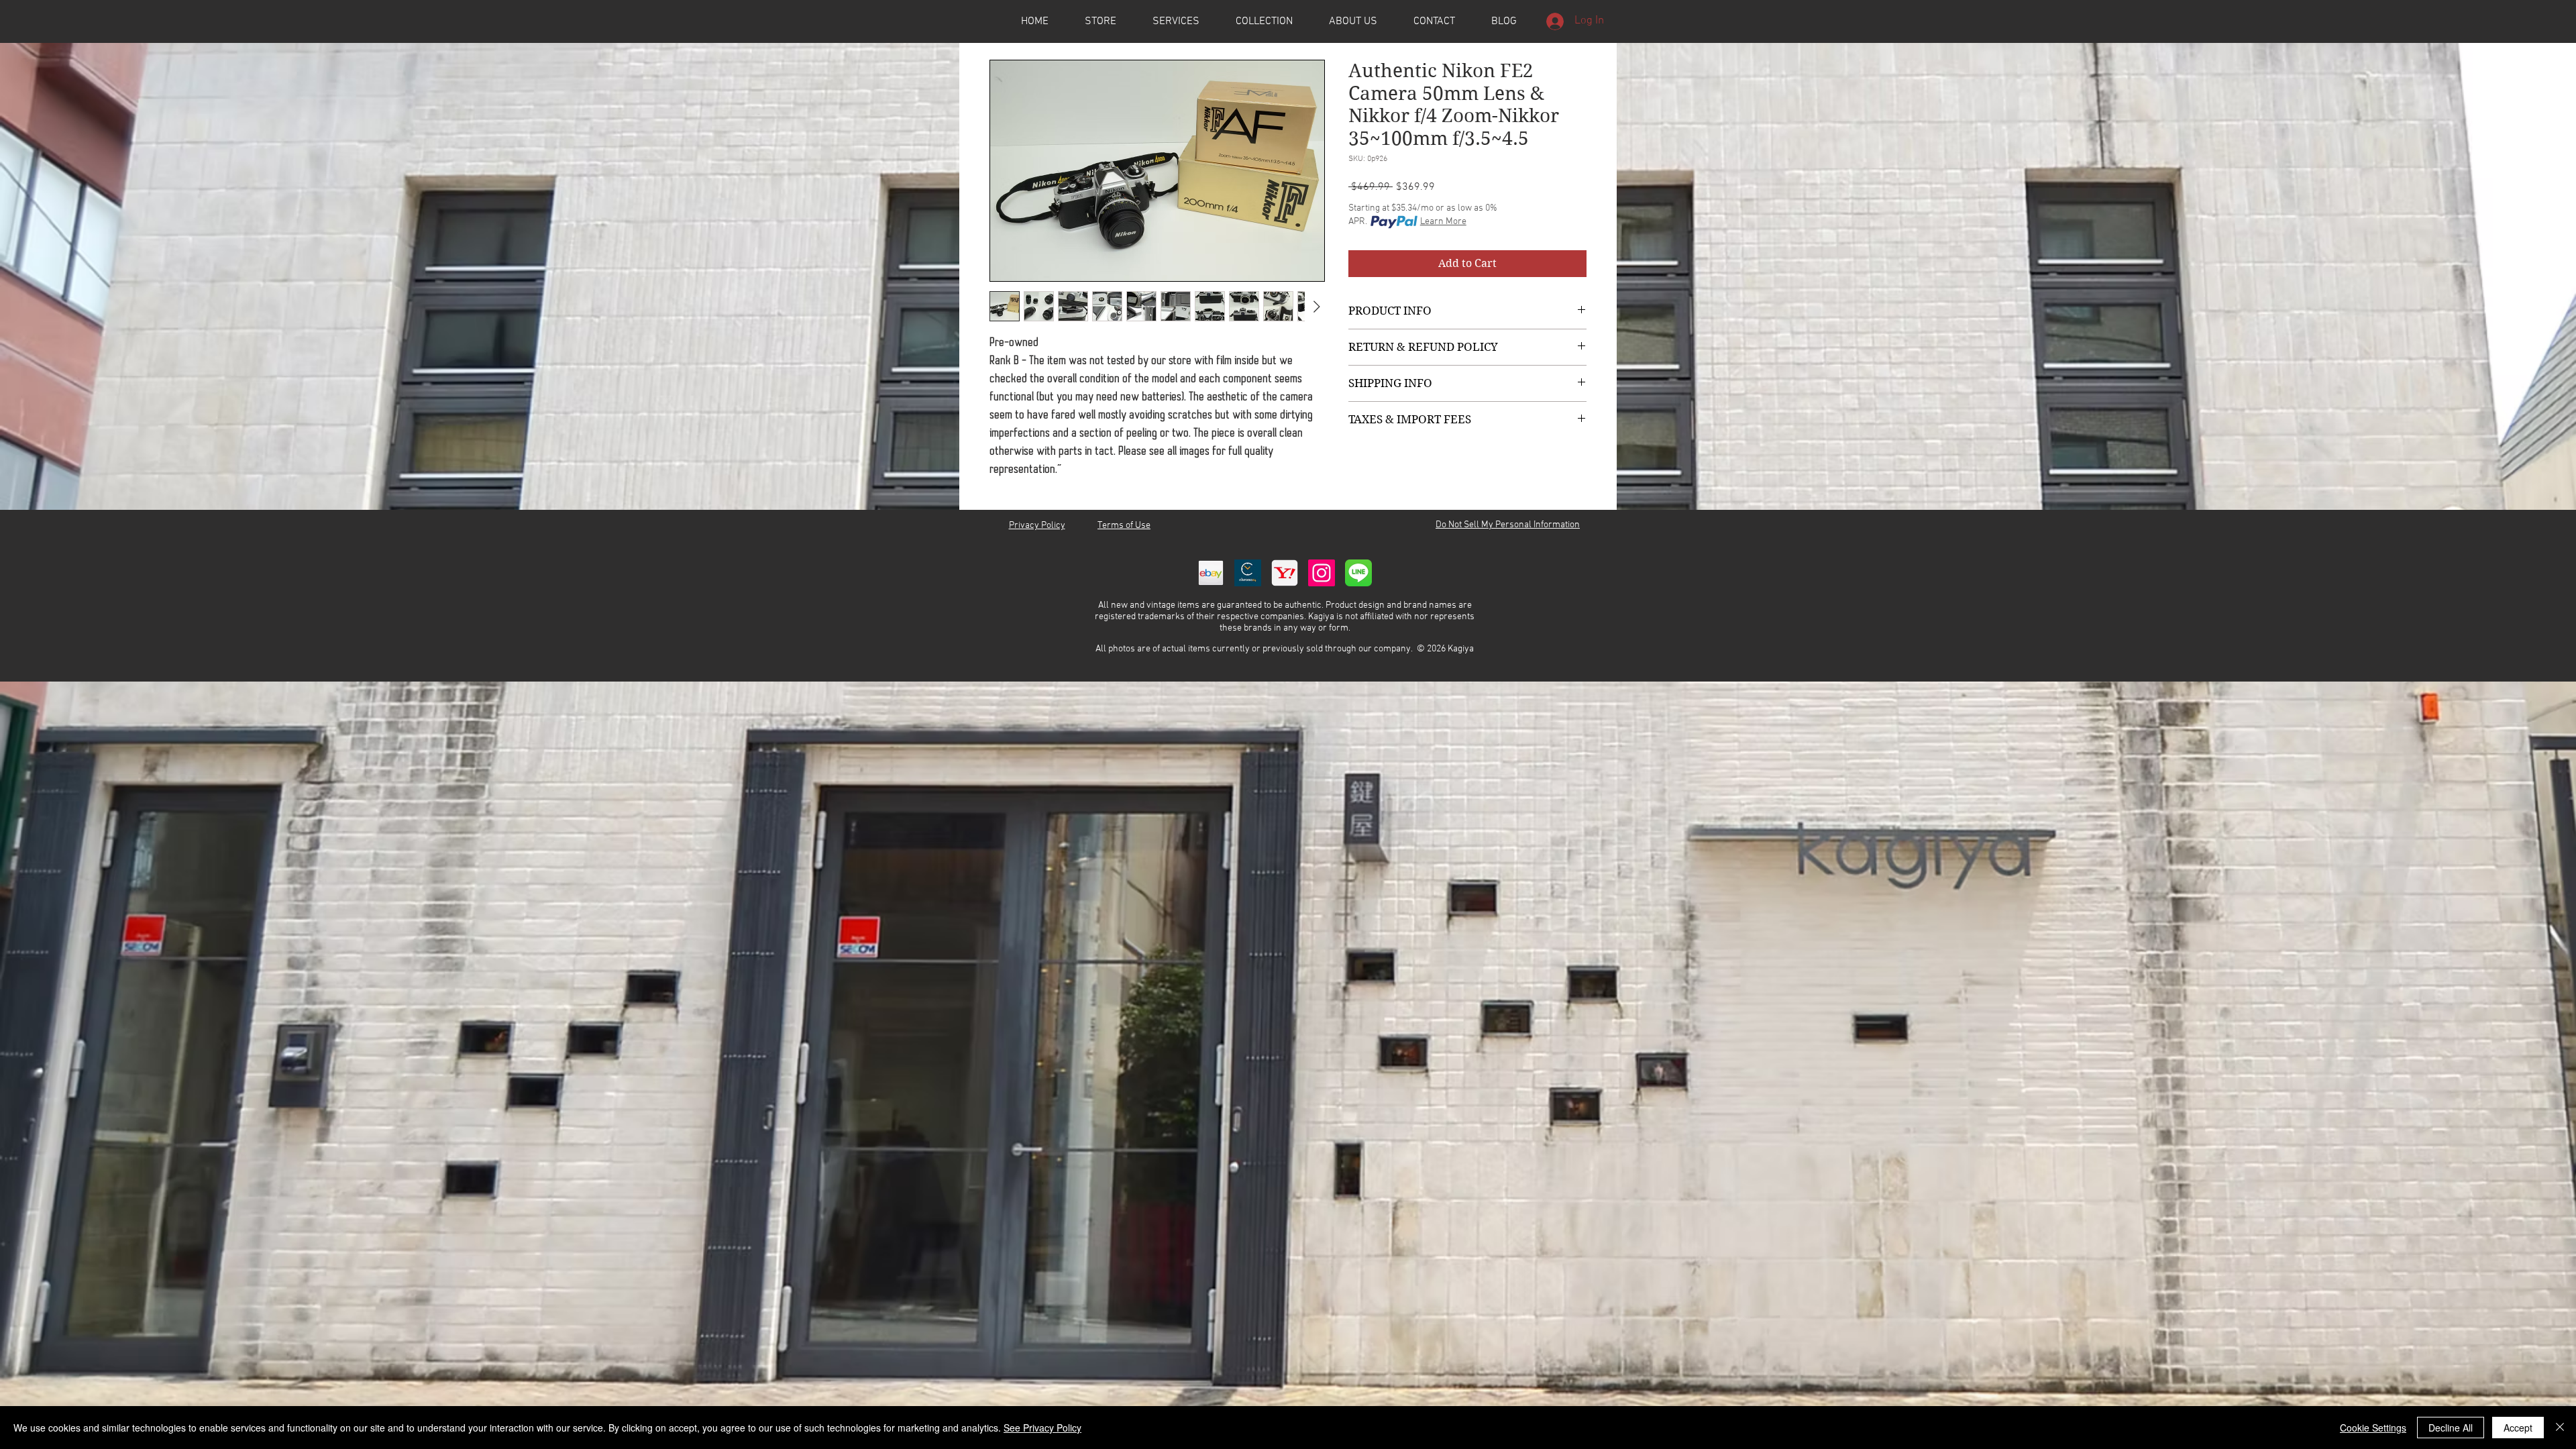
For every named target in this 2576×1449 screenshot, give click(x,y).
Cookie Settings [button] (2373, 1428)
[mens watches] (1248, 573)
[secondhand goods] (1285, 573)
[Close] (2560, 1428)
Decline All (2451, 1428)
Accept (2518, 1428)
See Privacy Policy (1042, 1428)
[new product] (1322, 573)
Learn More (1443, 222)
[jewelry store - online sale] (1358, 573)
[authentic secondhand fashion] (1211, 573)
